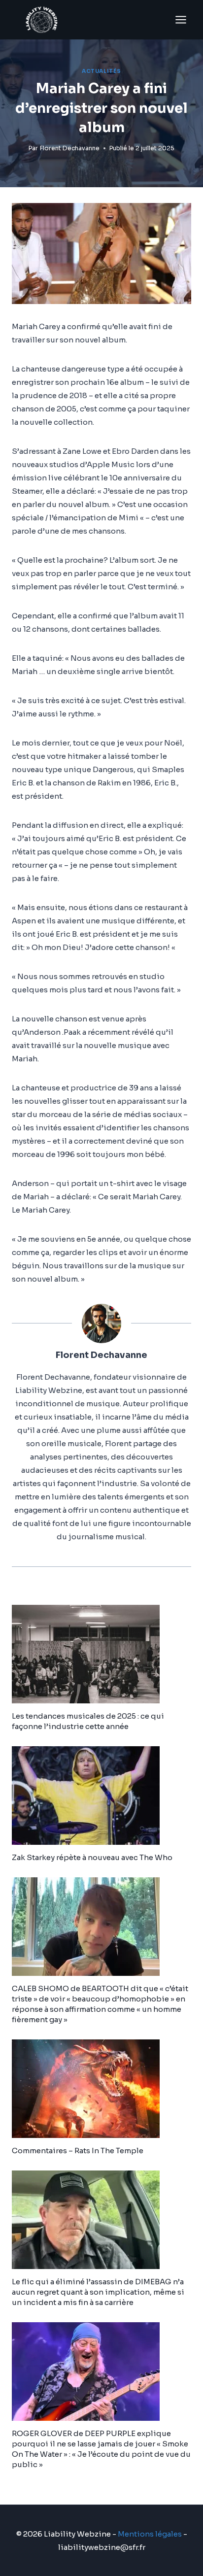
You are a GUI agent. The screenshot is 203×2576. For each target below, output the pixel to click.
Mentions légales (150, 2534)
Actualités (101, 71)
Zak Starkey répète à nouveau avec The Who (92, 1857)
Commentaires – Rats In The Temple (78, 2151)
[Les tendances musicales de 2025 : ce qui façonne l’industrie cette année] (101, 1654)
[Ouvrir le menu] (181, 19)
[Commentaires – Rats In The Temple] (101, 2089)
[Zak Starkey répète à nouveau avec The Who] (101, 1796)
